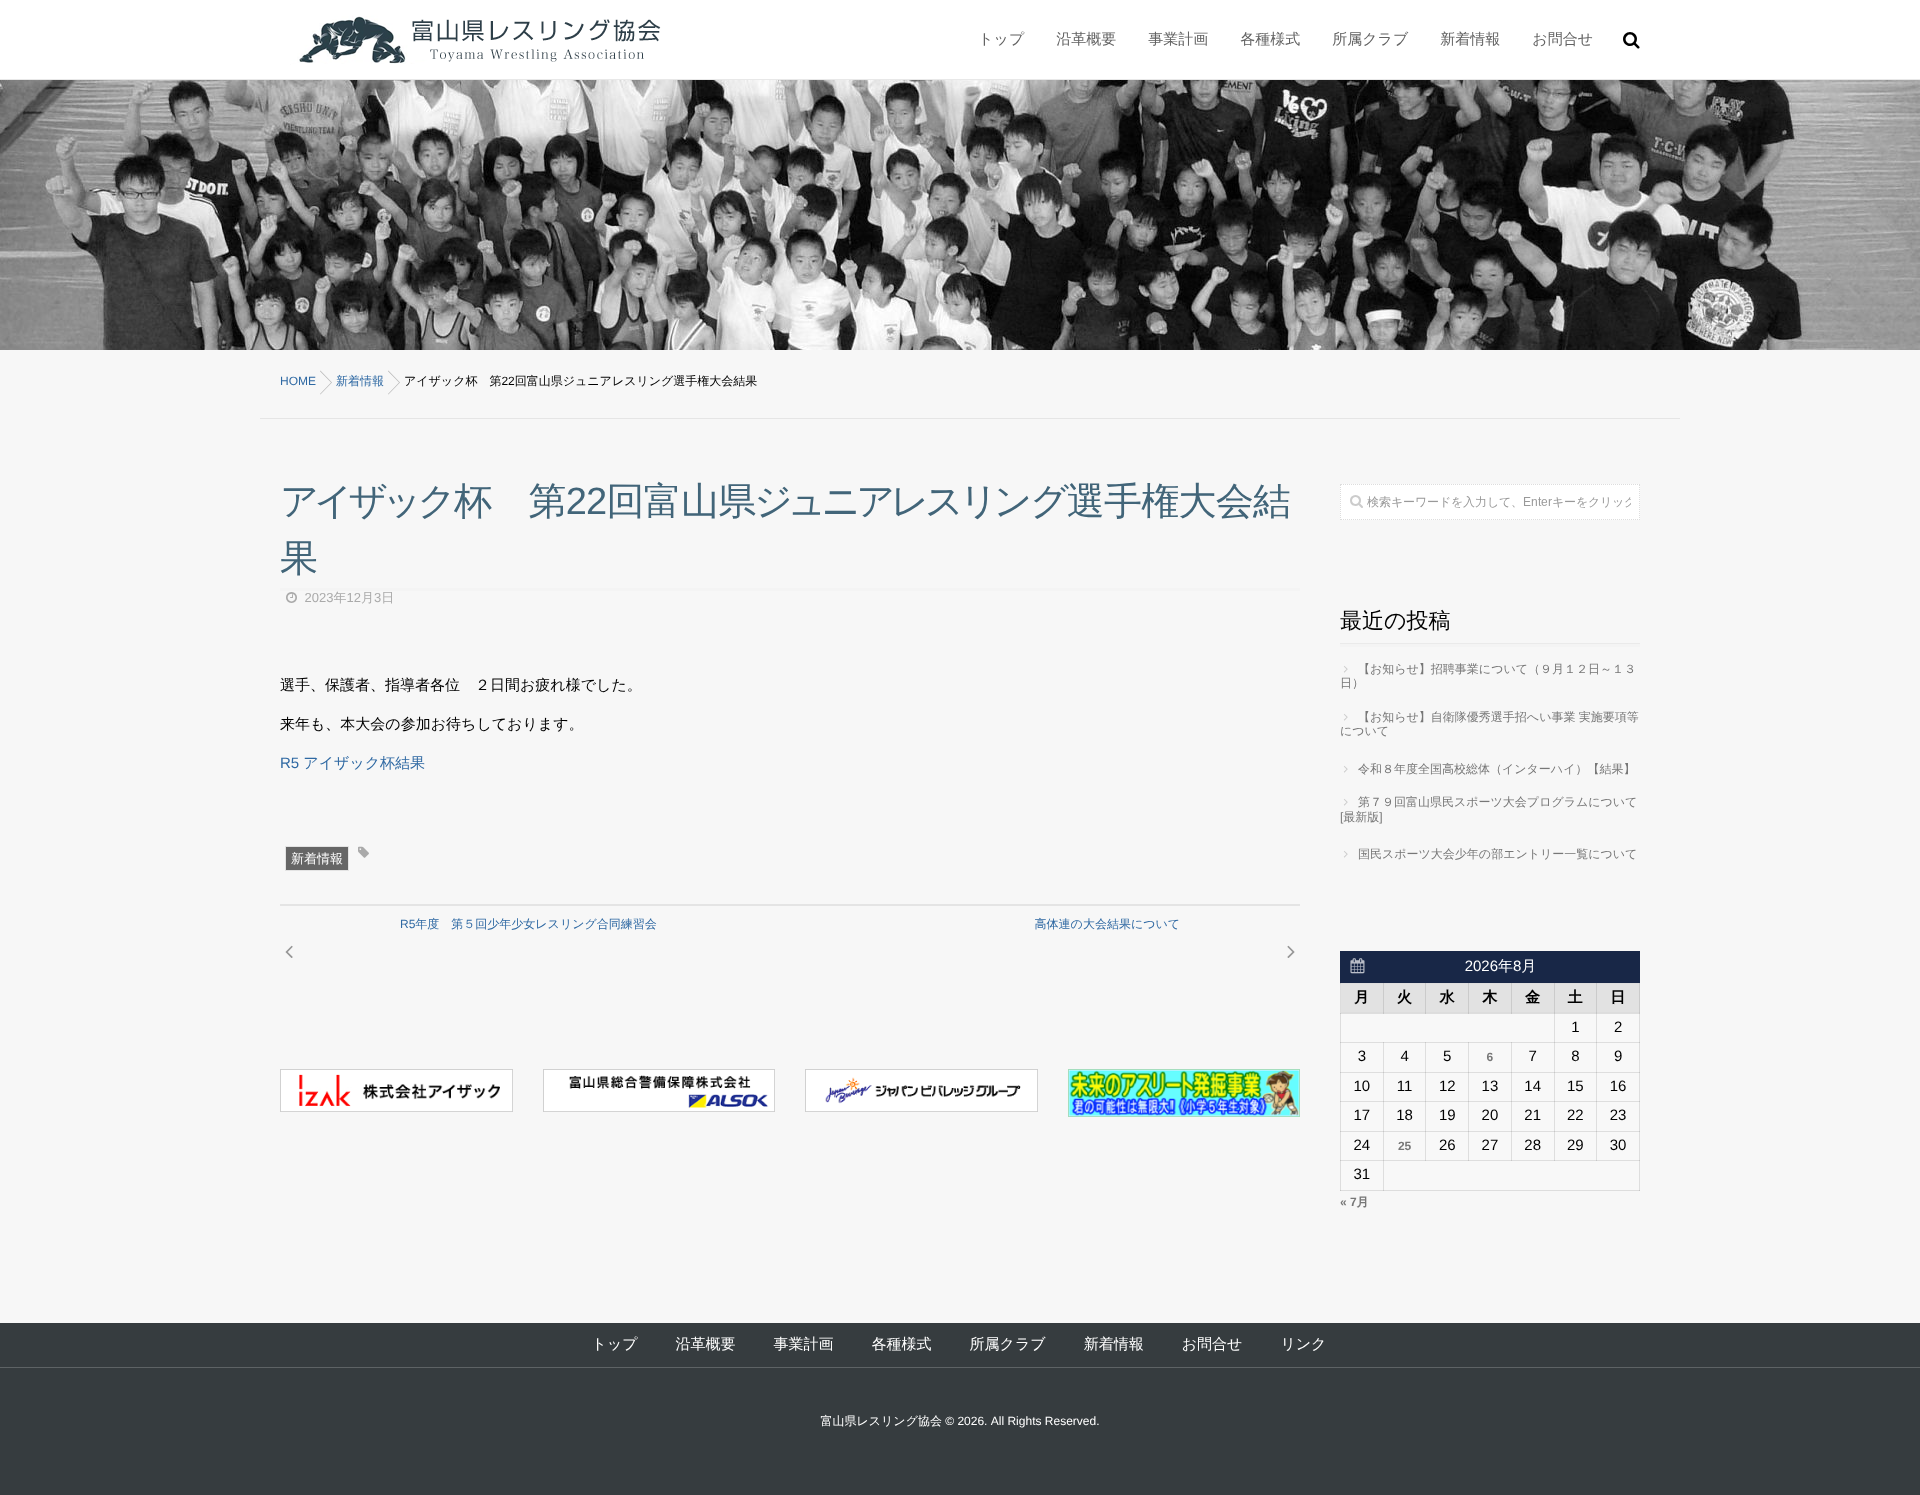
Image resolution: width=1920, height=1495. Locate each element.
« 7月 (1354, 1202)
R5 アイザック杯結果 (352, 763)
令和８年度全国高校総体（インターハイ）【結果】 (1496, 769)
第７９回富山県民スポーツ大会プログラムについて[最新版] (1488, 809)
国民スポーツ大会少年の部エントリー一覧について (1497, 854)
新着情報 (317, 858)
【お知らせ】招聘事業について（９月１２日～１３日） (1488, 676)
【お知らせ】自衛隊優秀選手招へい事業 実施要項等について (1489, 724)
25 (1404, 1146)
